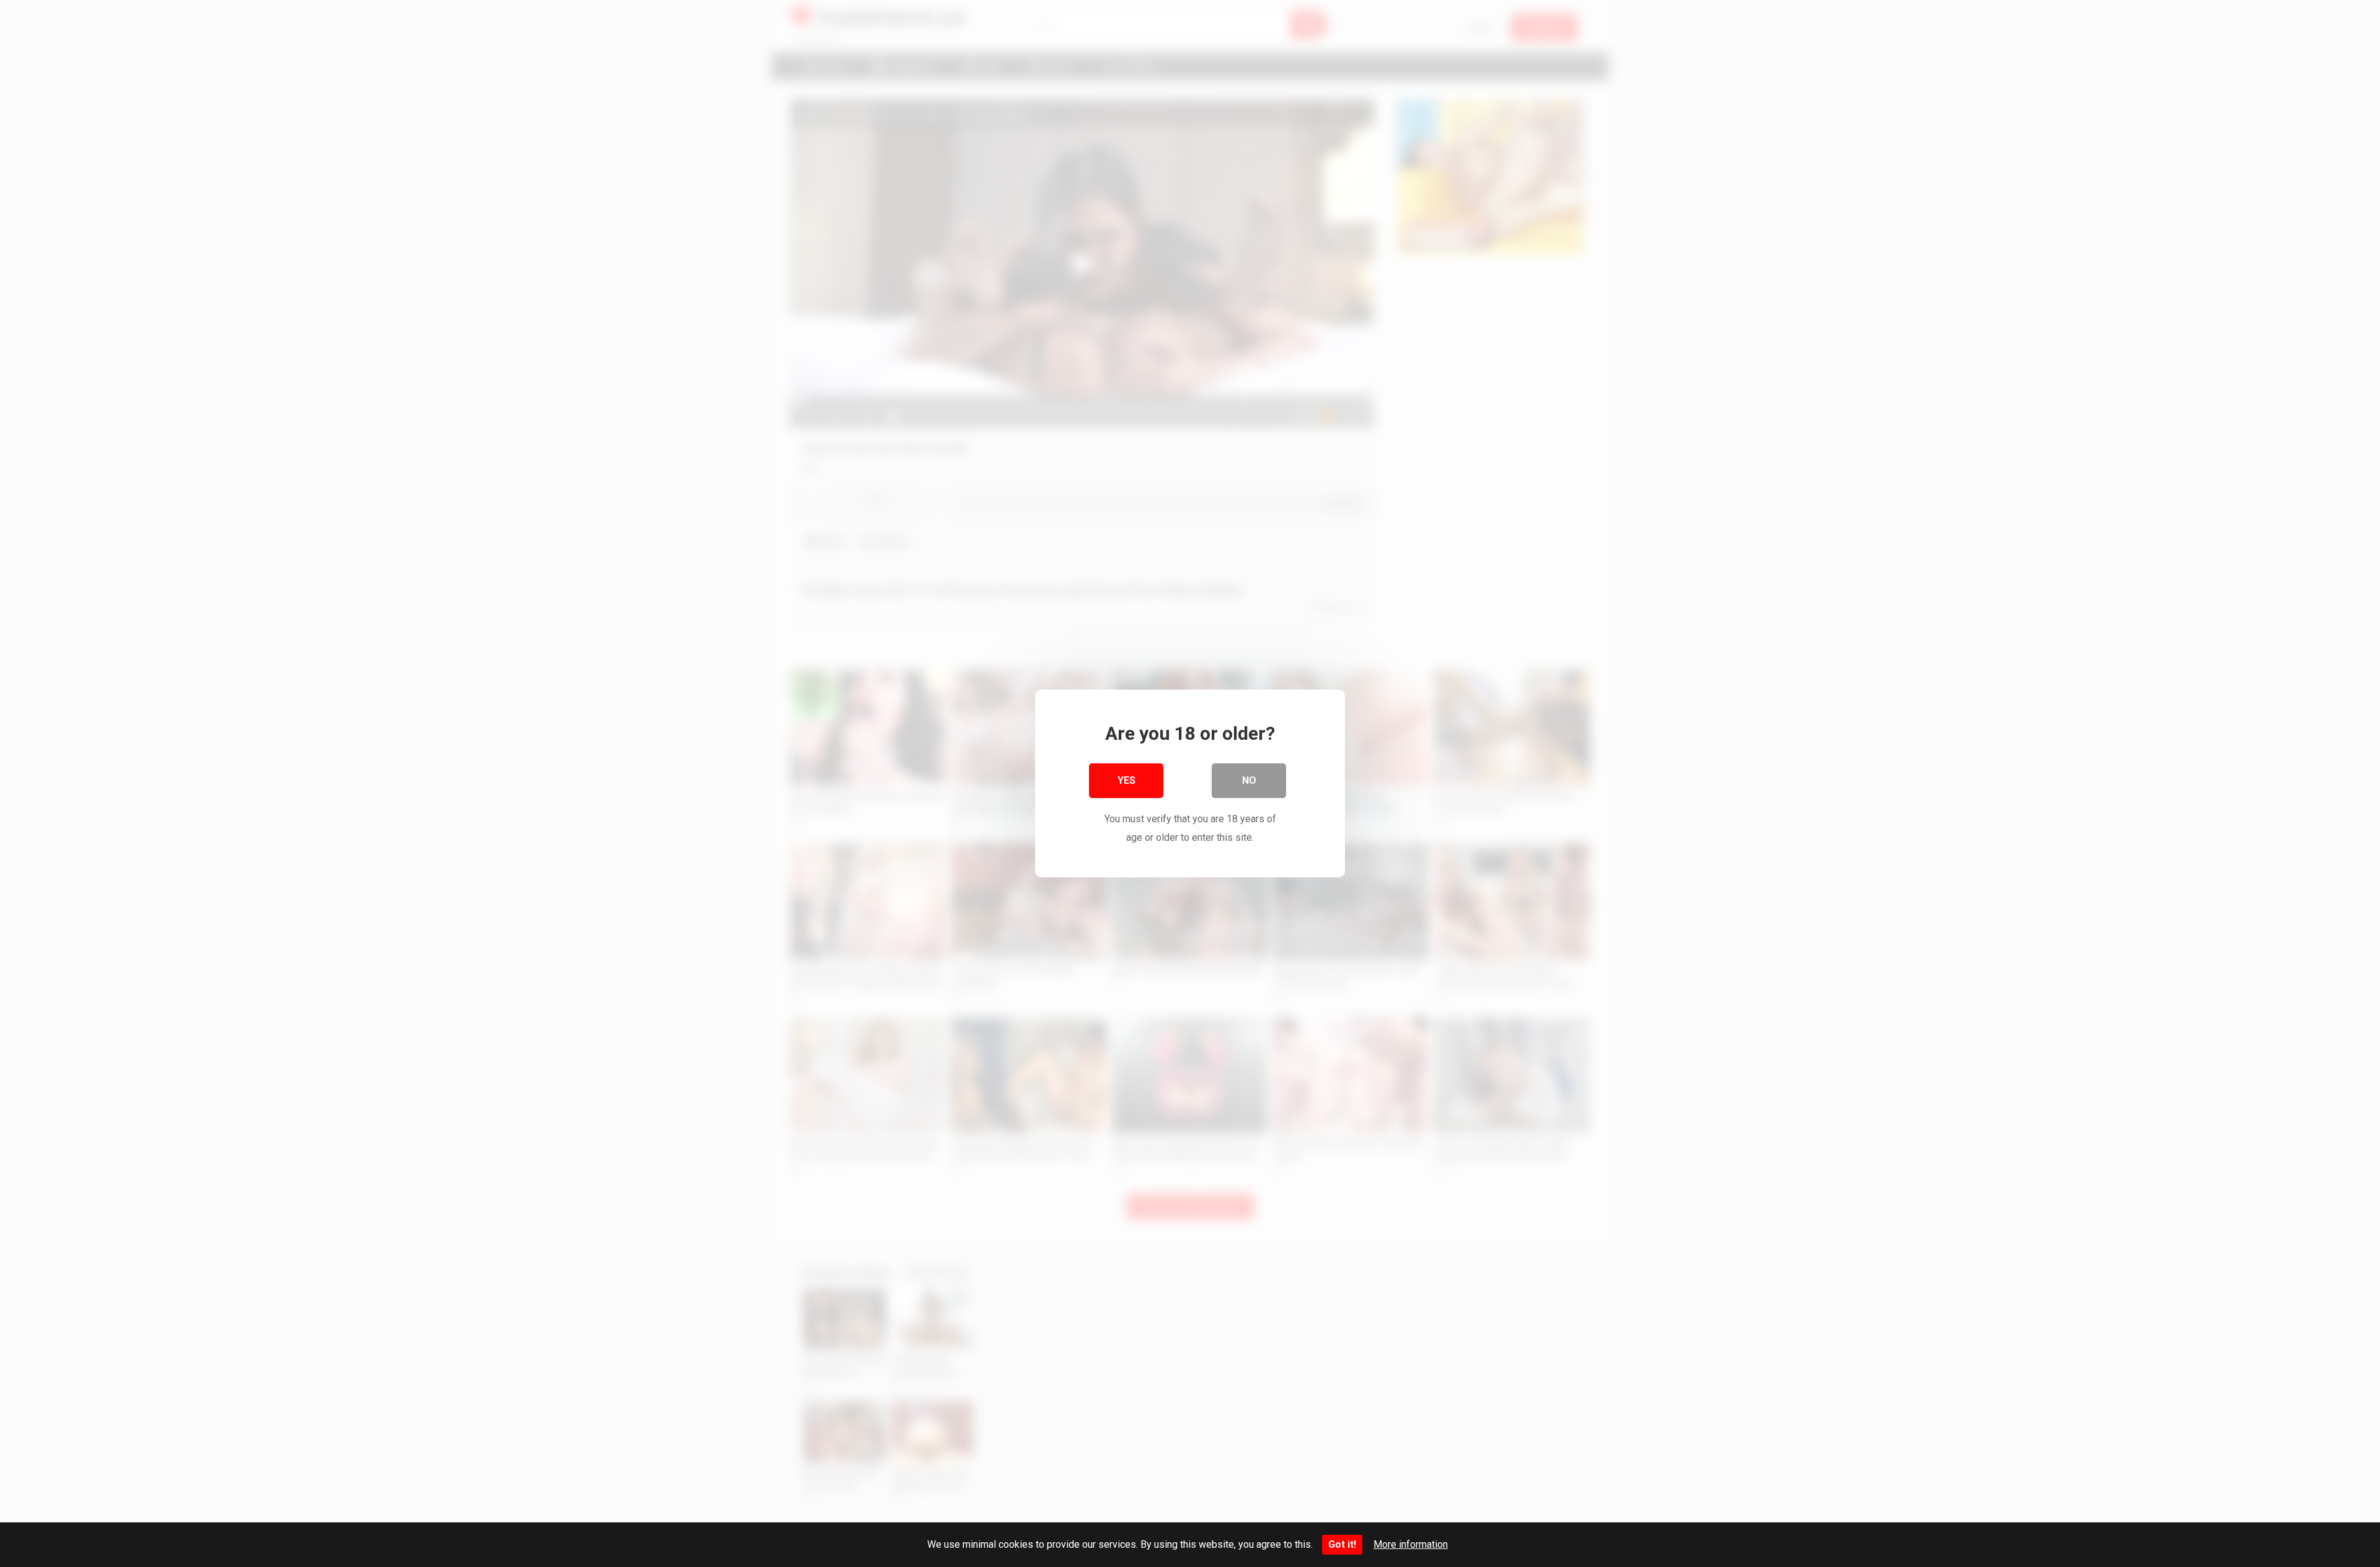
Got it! (1342, 1544)
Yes (1126, 780)
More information (1411, 1544)
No (1249, 780)
